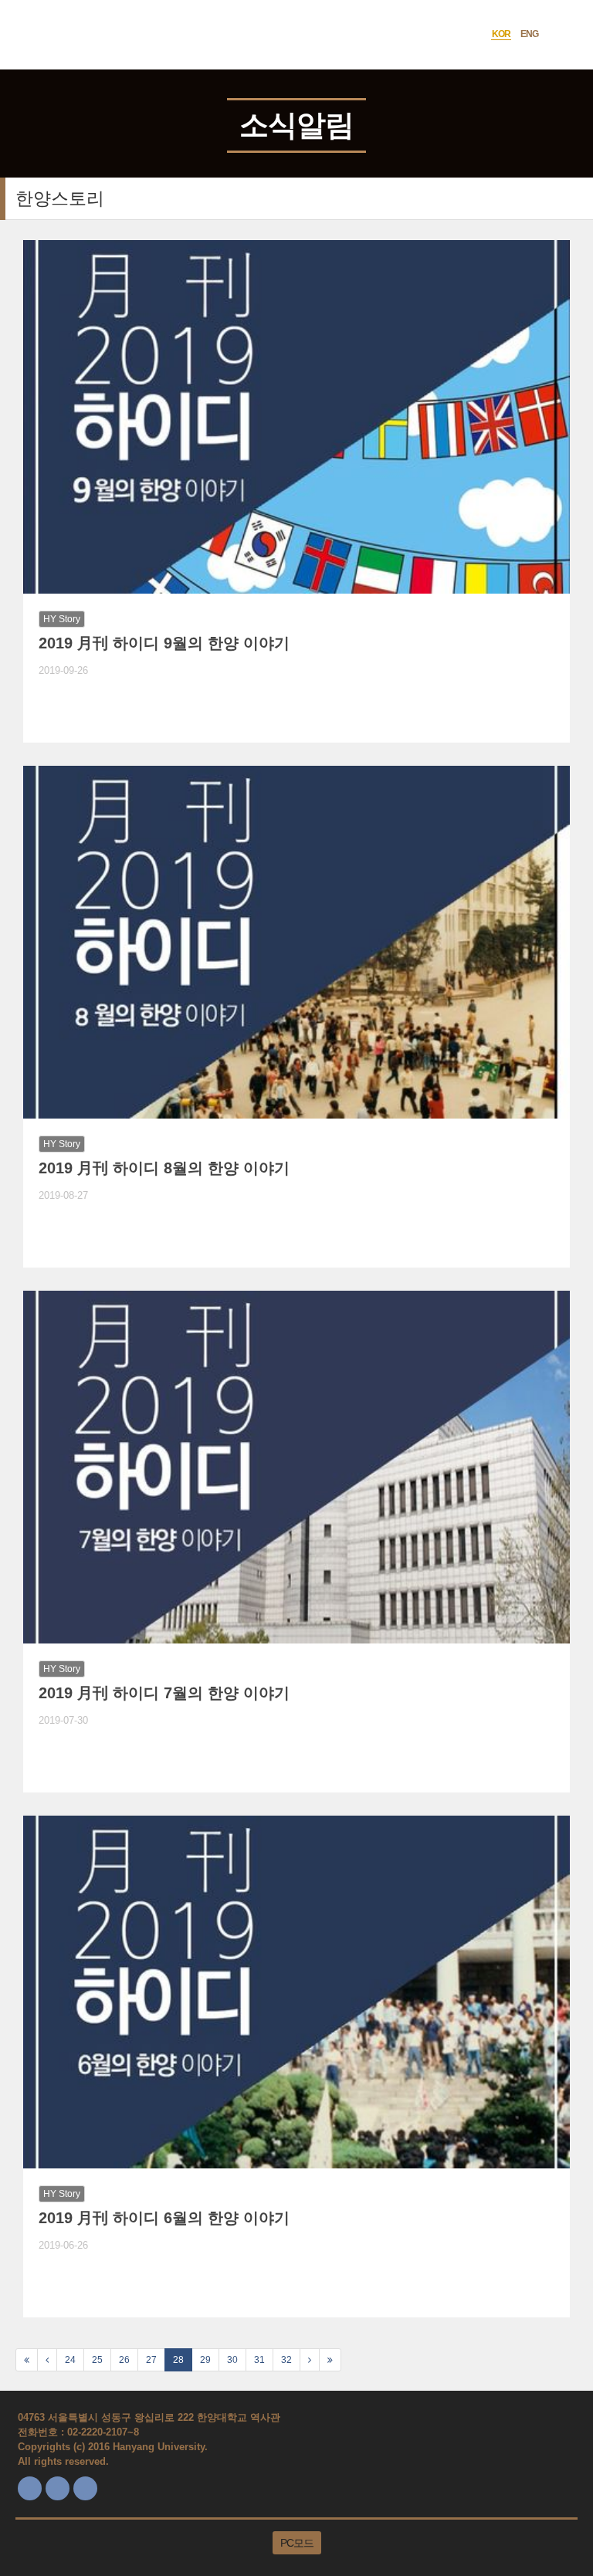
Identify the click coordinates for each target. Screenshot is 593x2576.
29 (205, 2360)
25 (97, 2360)
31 (259, 2360)
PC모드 (297, 2543)
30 (232, 2360)
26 (124, 2360)
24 (70, 2360)
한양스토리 (60, 198)
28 (178, 2360)
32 (286, 2360)
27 (151, 2360)
